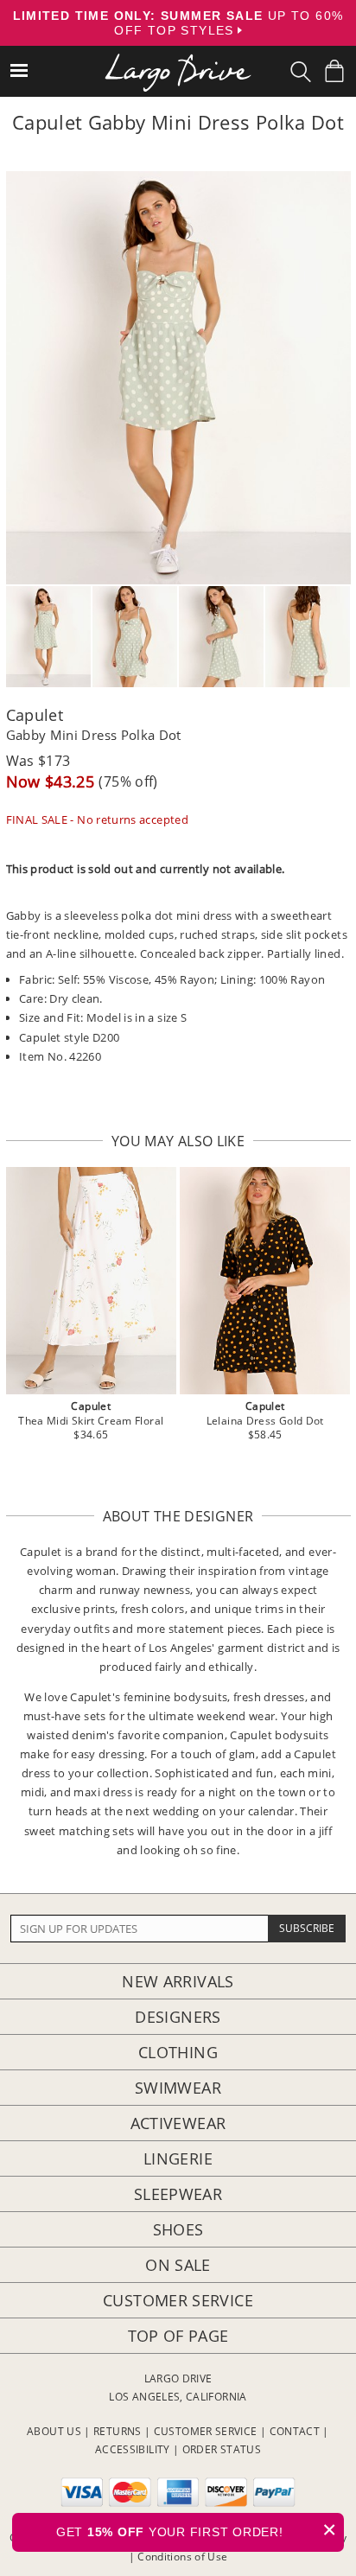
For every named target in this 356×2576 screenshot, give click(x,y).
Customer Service (178, 2300)
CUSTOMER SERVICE (206, 2431)
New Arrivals (178, 1981)
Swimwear (178, 2088)
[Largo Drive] (178, 61)
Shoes (178, 2229)
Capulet (35, 715)
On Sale (178, 2265)
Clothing (178, 2052)
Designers (178, 2017)
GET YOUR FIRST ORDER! (197, 2530)
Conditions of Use (182, 2557)
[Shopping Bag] (334, 71)
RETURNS (118, 2431)
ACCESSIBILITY (133, 2449)
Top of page (178, 2336)
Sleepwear (178, 2194)
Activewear (178, 2123)
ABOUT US (54, 2431)
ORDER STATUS (222, 2449)
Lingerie (178, 2158)
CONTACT (295, 2431)
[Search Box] (301, 72)
